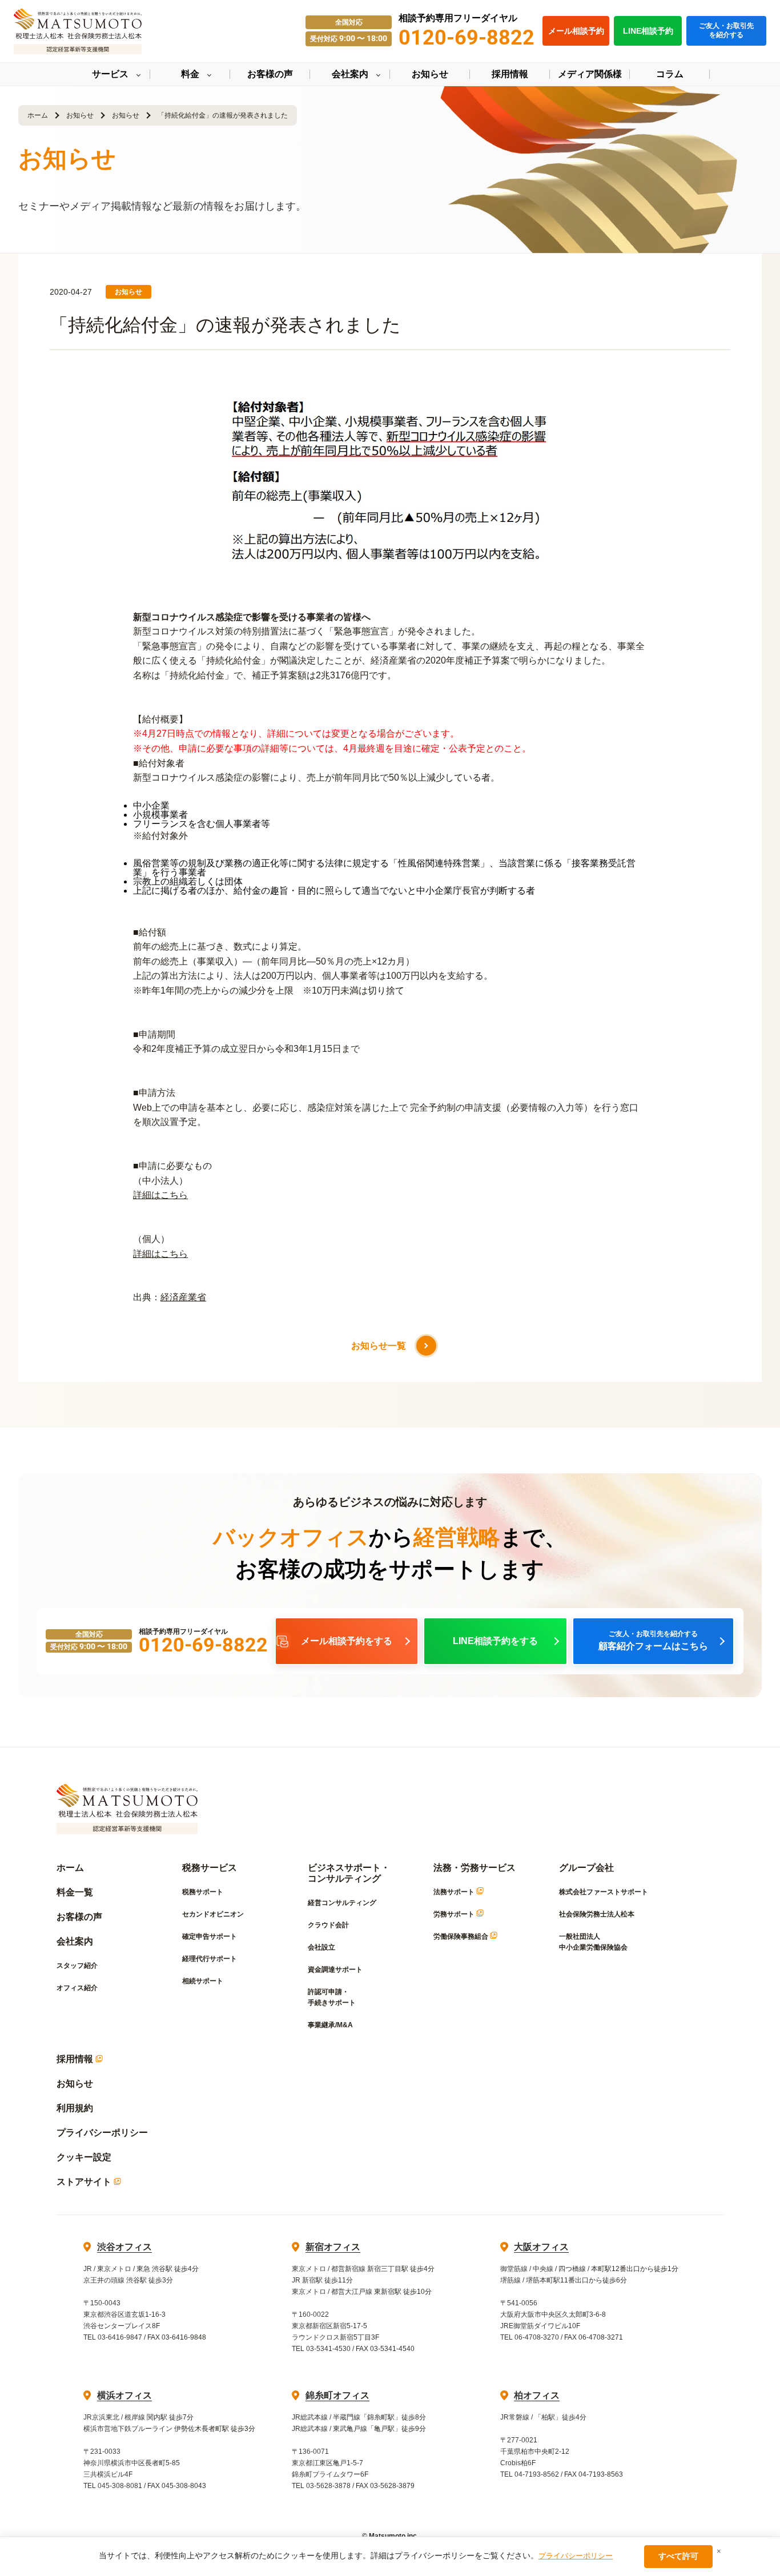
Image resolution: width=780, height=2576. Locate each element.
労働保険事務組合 (462, 1936)
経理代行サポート (210, 1959)
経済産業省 (183, 1297)
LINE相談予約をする (495, 1641)
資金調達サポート (335, 1970)
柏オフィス (537, 2395)
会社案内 (75, 1941)
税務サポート (203, 1892)
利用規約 (75, 2108)
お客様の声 (79, 1917)
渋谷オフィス (124, 2247)
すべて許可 (678, 2556)
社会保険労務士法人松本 (597, 1914)
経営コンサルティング (342, 1903)
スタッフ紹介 (77, 1966)
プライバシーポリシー (102, 2133)
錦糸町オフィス (337, 2395)
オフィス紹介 (77, 1988)
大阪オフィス (541, 2247)
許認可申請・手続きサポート (332, 1997)
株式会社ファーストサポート (604, 1892)
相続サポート (203, 1981)
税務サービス (210, 1868)
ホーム (38, 115)
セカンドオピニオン (213, 1914)
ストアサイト (85, 2182)
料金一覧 (75, 1892)
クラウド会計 (328, 1925)
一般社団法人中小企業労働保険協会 (593, 1942)
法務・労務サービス (475, 1868)
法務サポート (455, 1892)
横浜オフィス (124, 2395)
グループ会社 (586, 1868)
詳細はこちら (160, 1195)
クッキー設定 (84, 2157)
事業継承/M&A (330, 2025)
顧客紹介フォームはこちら (653, 1641)
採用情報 (76, 2059)
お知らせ (80, 115)
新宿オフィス (333, 2247)
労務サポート (455, 1914)
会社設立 (321, 1947)
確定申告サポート (210, 1936)
